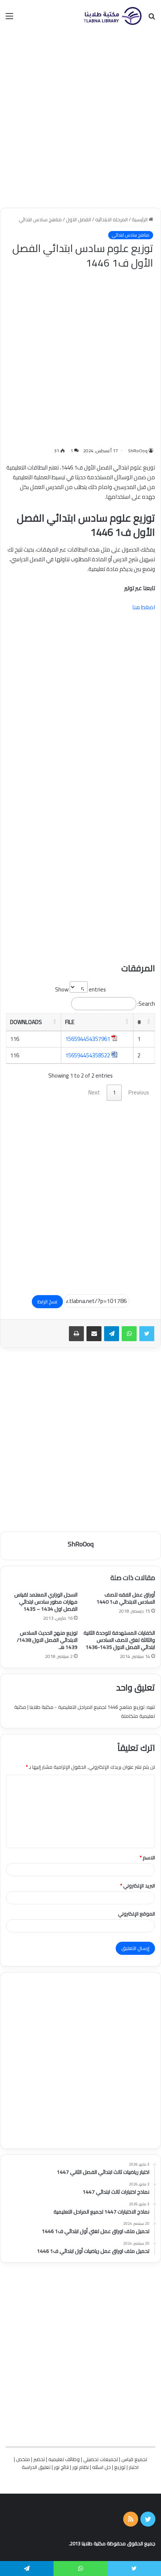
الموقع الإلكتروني (136, 1914)
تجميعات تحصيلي (101, 2459)
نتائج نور (61, 2467)
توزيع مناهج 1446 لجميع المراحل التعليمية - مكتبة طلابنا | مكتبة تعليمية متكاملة (85, 1711)
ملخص (23, 2459)
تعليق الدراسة (36, 2467)
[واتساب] (129, 1334)
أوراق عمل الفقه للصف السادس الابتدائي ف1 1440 (126, 1598)
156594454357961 (88, 1039)
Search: (146, 1004)
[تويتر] (147, 1334)
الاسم (147, 1857)
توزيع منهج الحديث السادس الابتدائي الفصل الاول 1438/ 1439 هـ (47, 1640)
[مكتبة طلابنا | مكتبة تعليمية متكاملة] (112, 16)
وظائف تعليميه (64, 2459)
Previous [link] (139, 1092)
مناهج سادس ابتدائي (40, 219)
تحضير (39, 2459)
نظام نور (80, 2467)
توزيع (120, 2467)
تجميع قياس (134, 2459)
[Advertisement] (80, 120)
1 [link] (114, 1092)
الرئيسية (140, 219)
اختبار (134, 2467)
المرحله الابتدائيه (111, 219)
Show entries (80, 989)
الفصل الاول (78, 219)
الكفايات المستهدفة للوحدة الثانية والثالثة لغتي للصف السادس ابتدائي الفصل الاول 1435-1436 (119, 1640)
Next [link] (94, 1092)
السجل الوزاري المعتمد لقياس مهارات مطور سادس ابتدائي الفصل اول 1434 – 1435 (46, 1602)
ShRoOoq (138, 451)
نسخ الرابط (47, 1301)
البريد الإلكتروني (138, 1886)
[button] (149, 1021)
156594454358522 (88, 1055)
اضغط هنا (144, 607)
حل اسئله (101, 2467)
